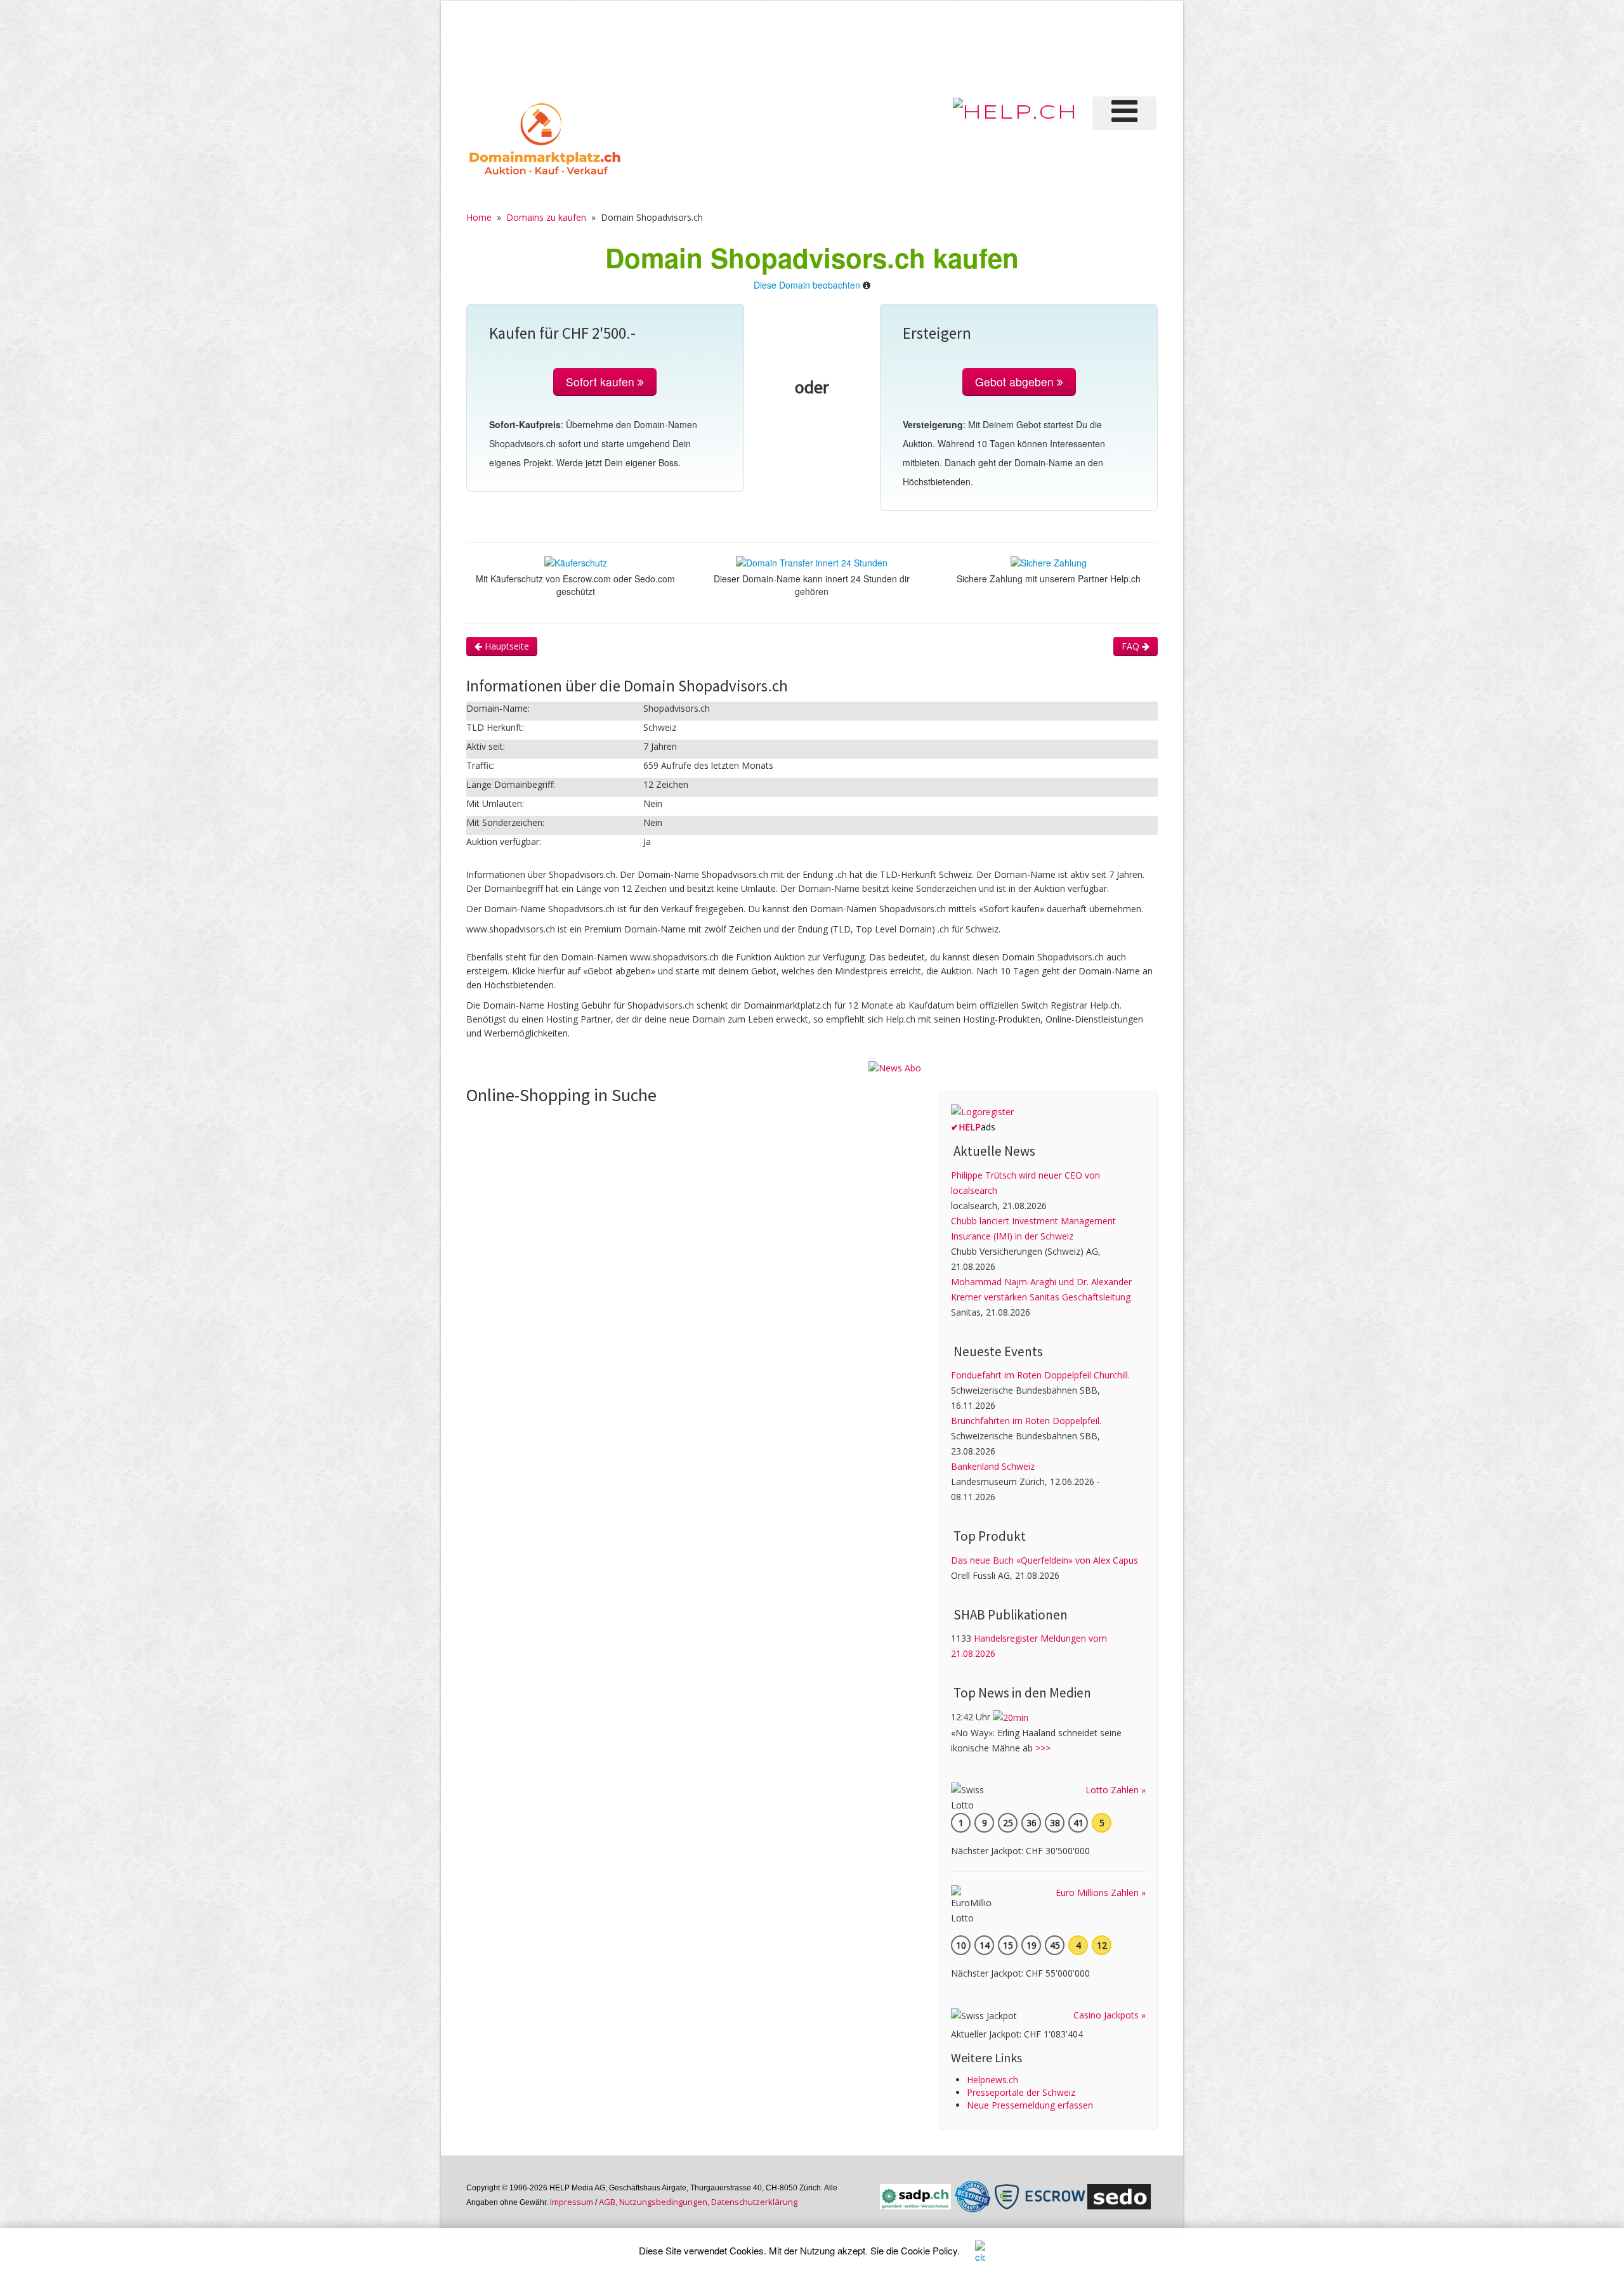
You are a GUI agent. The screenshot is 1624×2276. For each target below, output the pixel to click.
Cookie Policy (929, 2250)
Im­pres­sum (572, 2202)
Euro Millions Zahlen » (1101, 1893)
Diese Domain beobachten (807, 285)
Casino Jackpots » (1110, 2015)
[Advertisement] (945, 47)
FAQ (1132, 646)
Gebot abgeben (1016, 382)
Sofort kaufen (602, 382)
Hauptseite (506, 646)
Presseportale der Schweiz (1021, 2092)
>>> (1043, 1748)
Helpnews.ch (992, 2080)
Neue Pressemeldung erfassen (1030, 2105)
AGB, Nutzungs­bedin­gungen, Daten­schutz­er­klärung (698, 2202)
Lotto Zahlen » (1116, 1790)
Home (479, 217)
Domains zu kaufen (546, 217)
